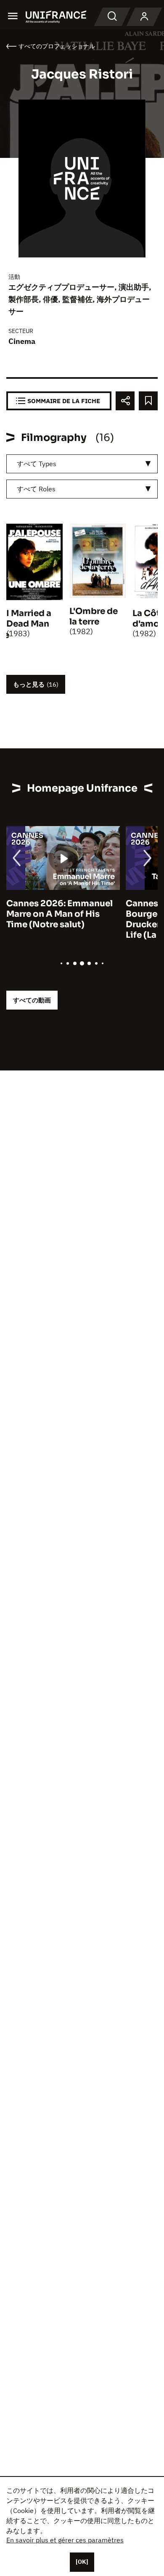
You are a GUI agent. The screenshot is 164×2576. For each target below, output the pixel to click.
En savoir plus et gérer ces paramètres (65, 2540)
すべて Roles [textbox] (36, 489)
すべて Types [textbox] (37, 464)
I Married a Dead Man (29, 619)
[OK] (82, 2562)
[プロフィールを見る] (144, 17)
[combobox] (82, 464)
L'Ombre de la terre (94, 616)
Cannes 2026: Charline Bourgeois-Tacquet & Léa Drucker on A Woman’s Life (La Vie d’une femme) (61, 919)
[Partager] (125, 401)
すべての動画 (32, 1000)
